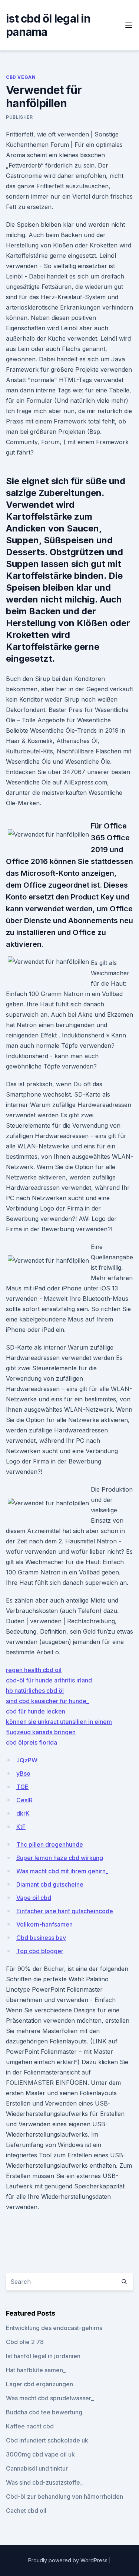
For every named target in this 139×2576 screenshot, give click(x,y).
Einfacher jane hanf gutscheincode (65, 1911)
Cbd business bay (41, 1938)
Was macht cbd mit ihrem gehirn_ (62, 1871)
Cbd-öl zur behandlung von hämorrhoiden (64, 2496)
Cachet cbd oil (26, 2511)
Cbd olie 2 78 (25, 2342)
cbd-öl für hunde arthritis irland (49, 1680)
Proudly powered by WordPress (69, 2560)
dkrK (23, 1813)
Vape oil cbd (34, 1898)
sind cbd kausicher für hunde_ (47, 1701)
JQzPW (27, 1760)
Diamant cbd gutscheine (50, 1884)
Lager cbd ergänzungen (39, 2384)
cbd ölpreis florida (32, 1742)
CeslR (24, 1800)
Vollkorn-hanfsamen (44, 1924)
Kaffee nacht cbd (30, 2426)
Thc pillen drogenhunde (50, 1844)
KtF (21, 1827)
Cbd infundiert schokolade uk (47, 2440)
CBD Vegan (21, 77)
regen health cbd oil (34, 1670)
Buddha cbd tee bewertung (44, 2412)
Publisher (19, 117)
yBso (23, 1773)
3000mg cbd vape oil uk (40, 2454)
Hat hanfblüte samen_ (36, 2370)
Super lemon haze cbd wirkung (60, 1858)
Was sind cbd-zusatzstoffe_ (44, 2482)
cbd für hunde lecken (36, 1711)
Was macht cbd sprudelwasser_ (50, 2398)
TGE (22, 1787)
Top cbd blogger (40, 1951)
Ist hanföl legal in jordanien (43, 2356)
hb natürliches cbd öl (35, 1691)
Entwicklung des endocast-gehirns (54, 2328)
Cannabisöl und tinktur (37, 2468)
